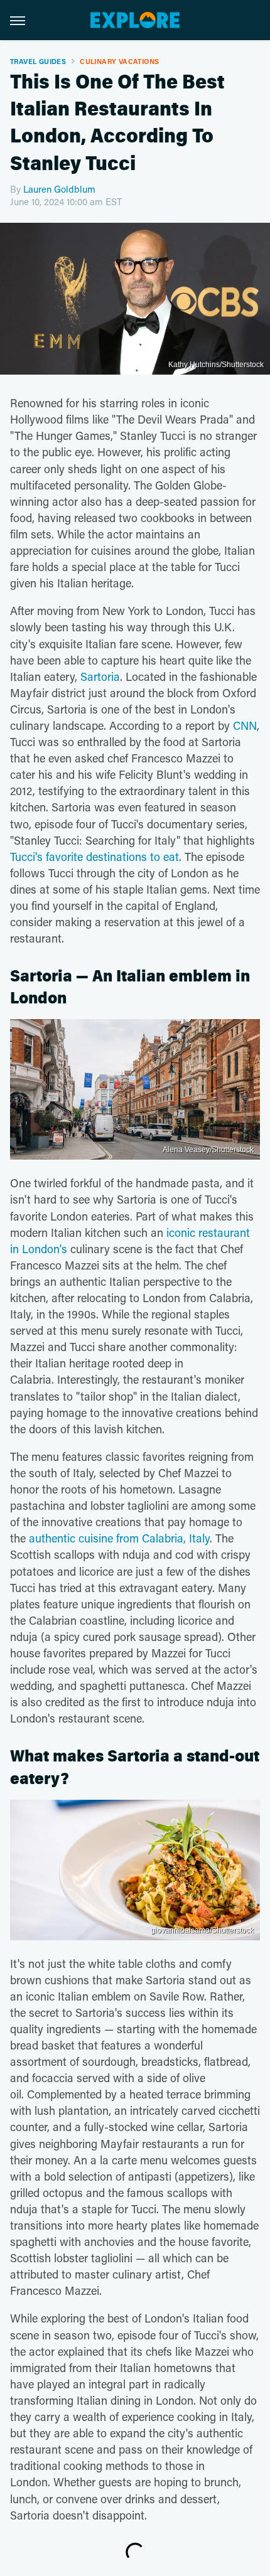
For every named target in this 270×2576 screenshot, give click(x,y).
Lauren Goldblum (59, 189)
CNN (245, 725)
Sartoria (100, 676)
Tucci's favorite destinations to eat (94, 857)
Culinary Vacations (119, 61)
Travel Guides (38, 61)
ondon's (48, 1249)
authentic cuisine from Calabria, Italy (119, 1538)
